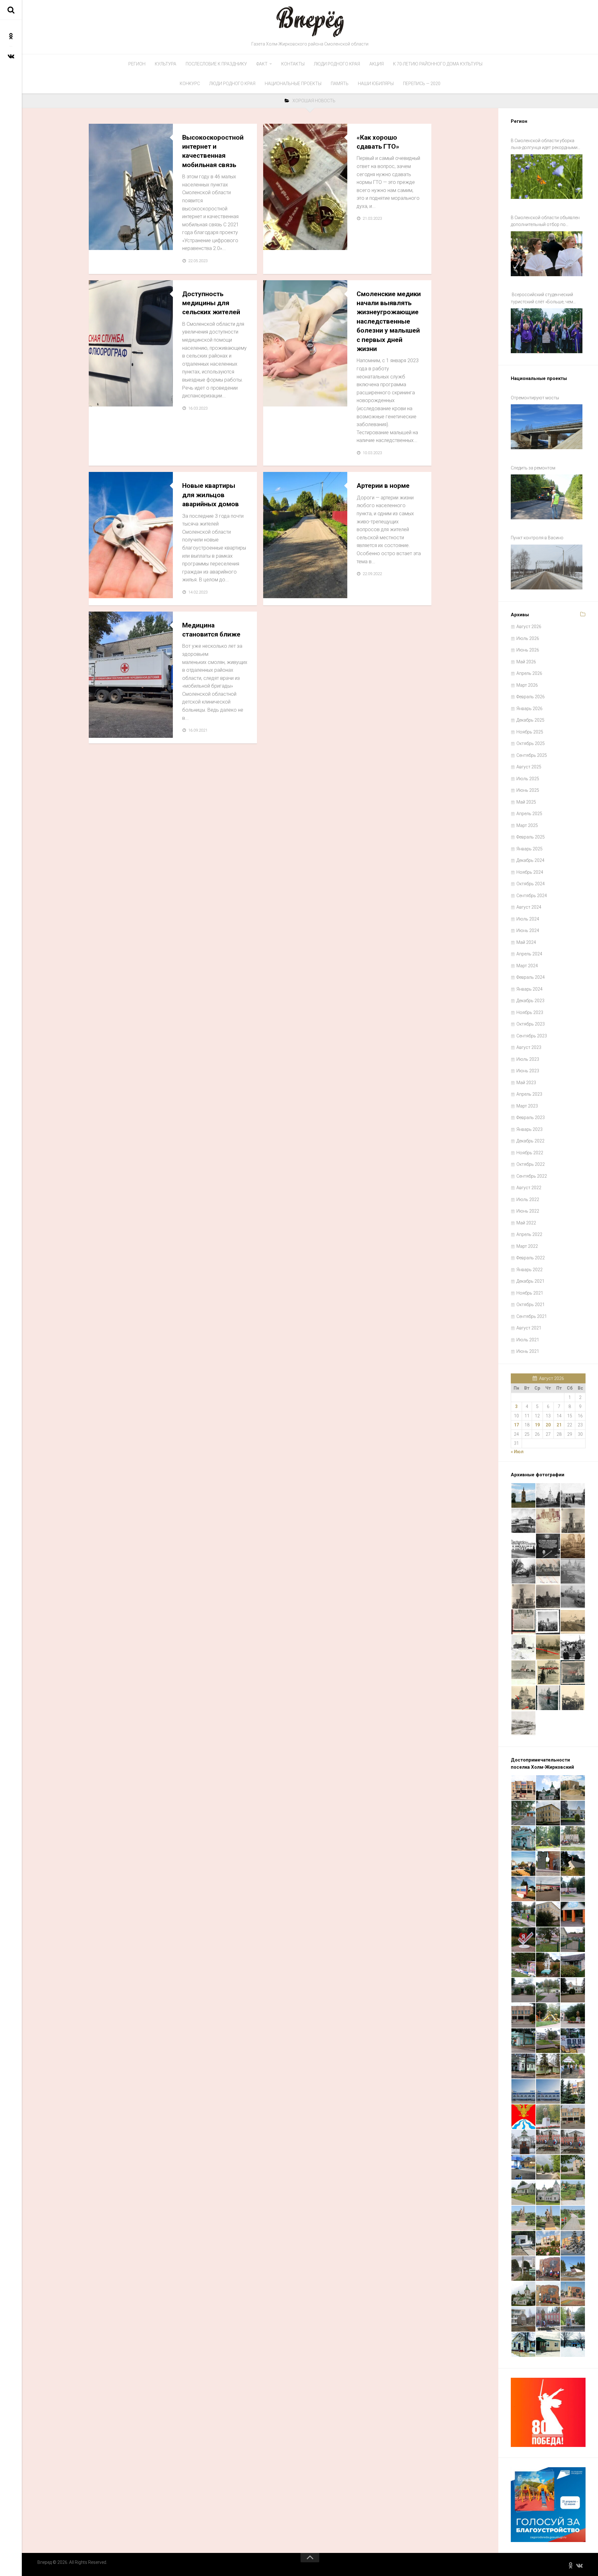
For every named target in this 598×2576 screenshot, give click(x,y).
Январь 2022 (529, 1270)
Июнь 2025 (528, 790)
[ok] (11, 36)
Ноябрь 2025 (530, 732)
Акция (377, 64)
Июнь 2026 (528, 650)
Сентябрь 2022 (532, 1176)
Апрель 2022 (529, 1234)
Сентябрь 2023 (532, 1036)
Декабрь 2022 (530, 1141)
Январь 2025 (529, 849)
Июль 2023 (528, 1059)
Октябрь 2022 (531, 1164)
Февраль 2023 (531, 1117)
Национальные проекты (293, 84)
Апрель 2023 (529, 1094)
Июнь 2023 (528, 1071)
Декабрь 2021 (530, 1281)
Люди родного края (337, 64)
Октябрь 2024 (531, 884)
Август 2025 (529, 767)
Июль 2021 (528, 1340)
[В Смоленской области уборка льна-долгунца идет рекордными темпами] (547, 177)
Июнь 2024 (528, 930)
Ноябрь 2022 (530, 1153)
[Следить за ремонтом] (547, 497)
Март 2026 (527, 685)
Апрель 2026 (529, 673)
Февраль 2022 (531, 1258)
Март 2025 (527, 825)
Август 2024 (529, 907)
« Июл (517, 1452)
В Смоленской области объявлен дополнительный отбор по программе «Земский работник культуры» (545, 222)
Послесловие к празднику (216, 64)
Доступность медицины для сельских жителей (211, 303)
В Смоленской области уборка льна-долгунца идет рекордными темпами (544, 145)
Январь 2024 (529, 989)
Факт (262, 64)
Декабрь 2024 (530, 860)
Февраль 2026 (531, 697)
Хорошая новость (114, 243)
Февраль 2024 (531, 977)
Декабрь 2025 (530, 720)
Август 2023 (529, 1047)
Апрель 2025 (529, 814)
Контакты (293, 64)
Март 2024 (527, 966)
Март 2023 (527, 1106)
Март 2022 (527, 1246)
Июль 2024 (528, 919)
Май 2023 (526, 1083)
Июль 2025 (528, 779)
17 (516, 1425)
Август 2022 (529, 1188)
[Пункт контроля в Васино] (547, 567)
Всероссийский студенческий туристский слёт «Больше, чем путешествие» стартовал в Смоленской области (542, 299)
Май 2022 (526, 1223)
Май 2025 (526, 802)
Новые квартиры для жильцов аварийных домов (211, 495)
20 (548, 1425)
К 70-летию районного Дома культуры (438, 64)
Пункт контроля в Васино (537, 538)
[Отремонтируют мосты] (547, 427)
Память (340, 84)
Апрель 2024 (529, 954)
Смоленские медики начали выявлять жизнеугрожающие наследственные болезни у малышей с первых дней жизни (389, 321)
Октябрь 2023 (531, 1024)
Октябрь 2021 (531, 1305)
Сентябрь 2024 (532, 896)
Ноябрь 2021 (530, 1293)
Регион (137, 64)
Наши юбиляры (376, 84)
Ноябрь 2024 (530, 872)
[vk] (11, 56)
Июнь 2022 (528, 1211)
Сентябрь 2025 (532, 755)
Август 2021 (529, 1328)
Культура (166, 64)
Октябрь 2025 (531, 743)
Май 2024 (526, 942)
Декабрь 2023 (530, 1001)
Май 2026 (526, 662)
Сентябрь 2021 (532, 1316)
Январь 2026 (529, 709)
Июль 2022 (528, 1199)
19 (537, 1425)
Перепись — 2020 (422, 84)
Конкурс (190, 84)
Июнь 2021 (528, 1351)
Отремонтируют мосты (535, 398)
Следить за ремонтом (533, 468)
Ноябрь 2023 (530, 1012)
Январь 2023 (529, 1129)
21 (559, 1425)
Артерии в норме (383, 486)
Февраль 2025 (531, 837)
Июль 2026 (528, 638)
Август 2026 (529, 627)
